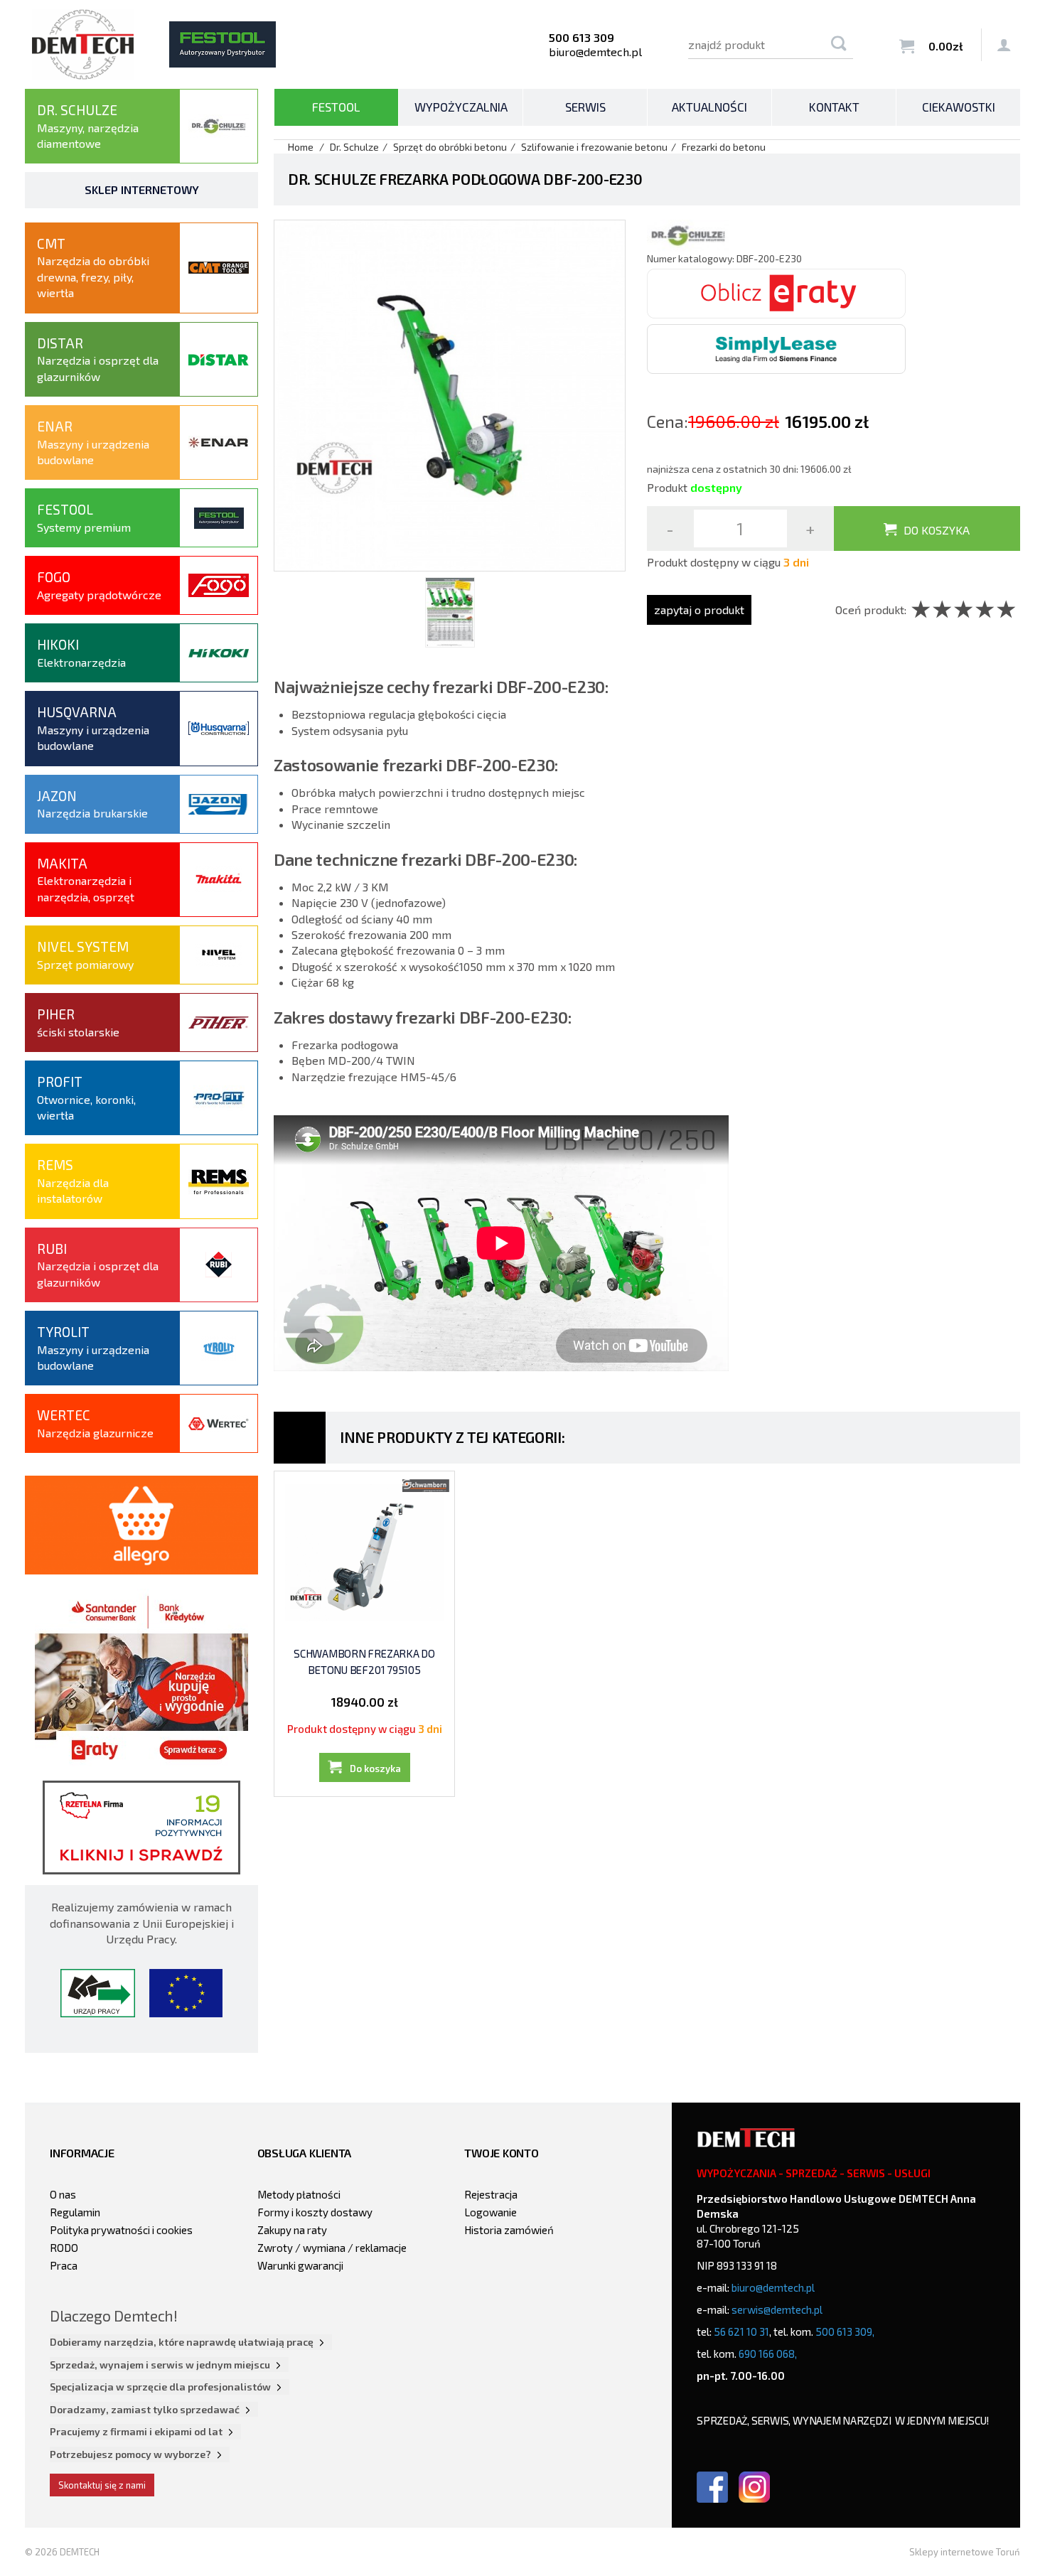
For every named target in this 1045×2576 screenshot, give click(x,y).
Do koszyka (937, 530)
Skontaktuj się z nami (102, 2485)
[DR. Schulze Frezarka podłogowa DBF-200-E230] (450, 393)
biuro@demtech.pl (595, 52)
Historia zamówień (509, 2230)
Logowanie (491, 2212)
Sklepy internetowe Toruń (965, 2552)
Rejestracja (491, 2194)
